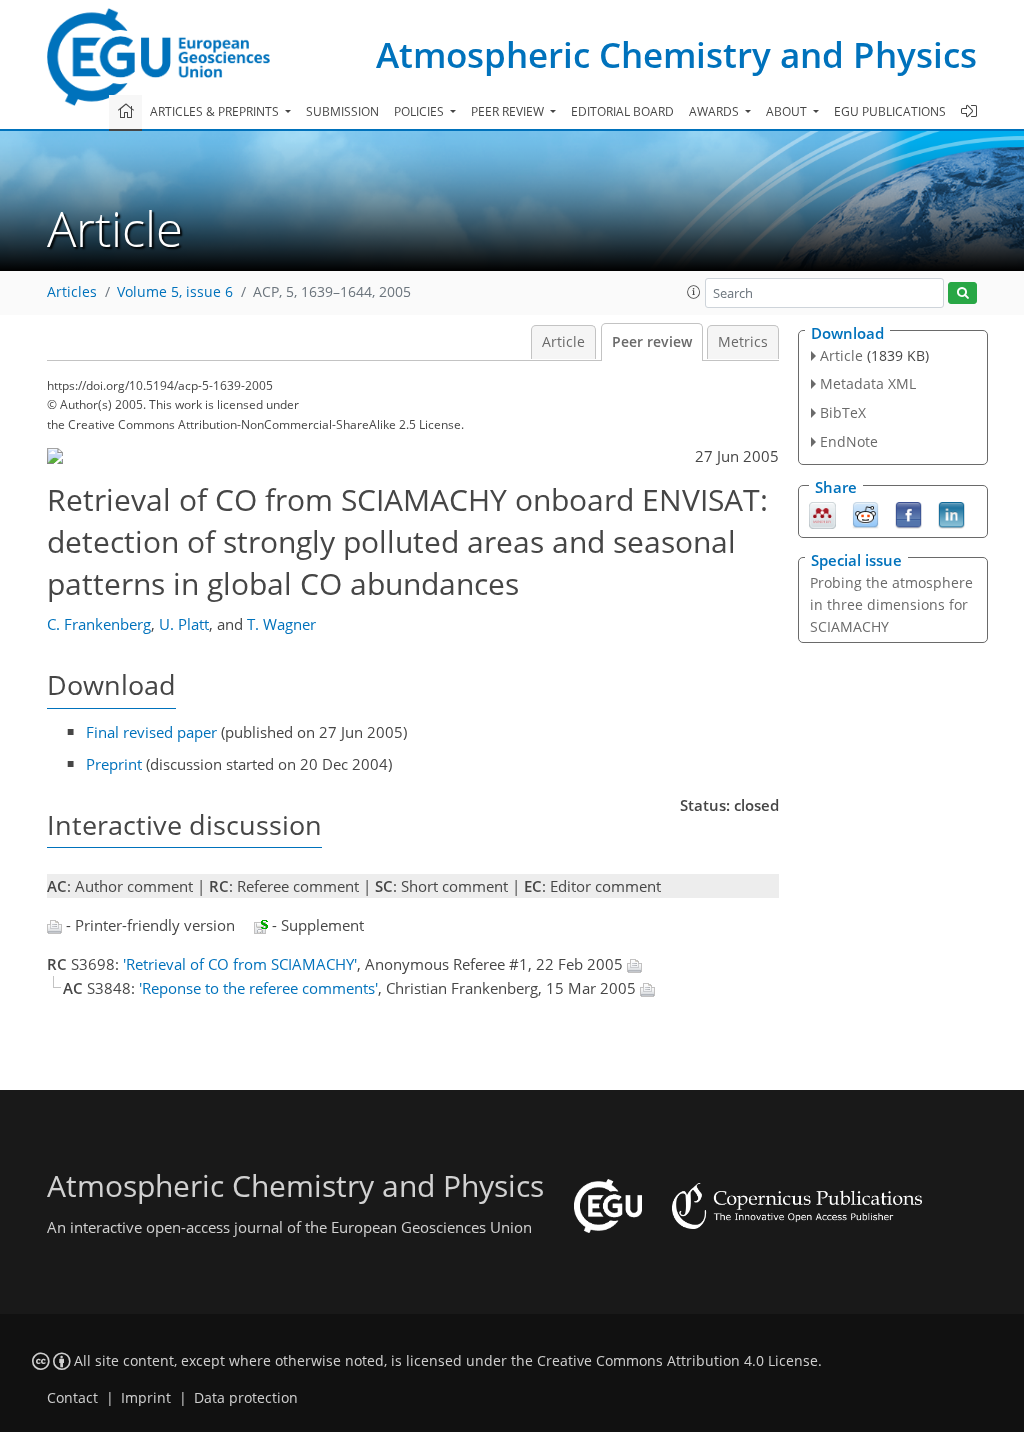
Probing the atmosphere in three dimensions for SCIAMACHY (891, 604)
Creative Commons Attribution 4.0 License (677, 1361)
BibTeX (843, 412)
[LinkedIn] (951, 513)
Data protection (246, 1398)
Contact (72, 1398)
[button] (694, 292)
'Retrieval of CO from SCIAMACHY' (240, 964)
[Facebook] (908, 513)
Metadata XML (868, 383)
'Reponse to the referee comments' (258, 988)
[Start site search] (962, 293)
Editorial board (622, 111)
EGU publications (890, 111)
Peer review (652, 342)
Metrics (743, 342)
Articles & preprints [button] (216, 111)
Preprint (114, 764)
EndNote (849, 441)
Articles (72, 292)
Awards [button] (715, 111)
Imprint (146, 1398)
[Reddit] (865, 513)
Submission (342, 111)
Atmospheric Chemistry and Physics (676, 54)
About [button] (788, 111)
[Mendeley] (822, 513)
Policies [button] (420, 111)
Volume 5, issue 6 (175, 292)
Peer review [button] (509, 111)
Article (563, 342)
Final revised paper (151, 732)
